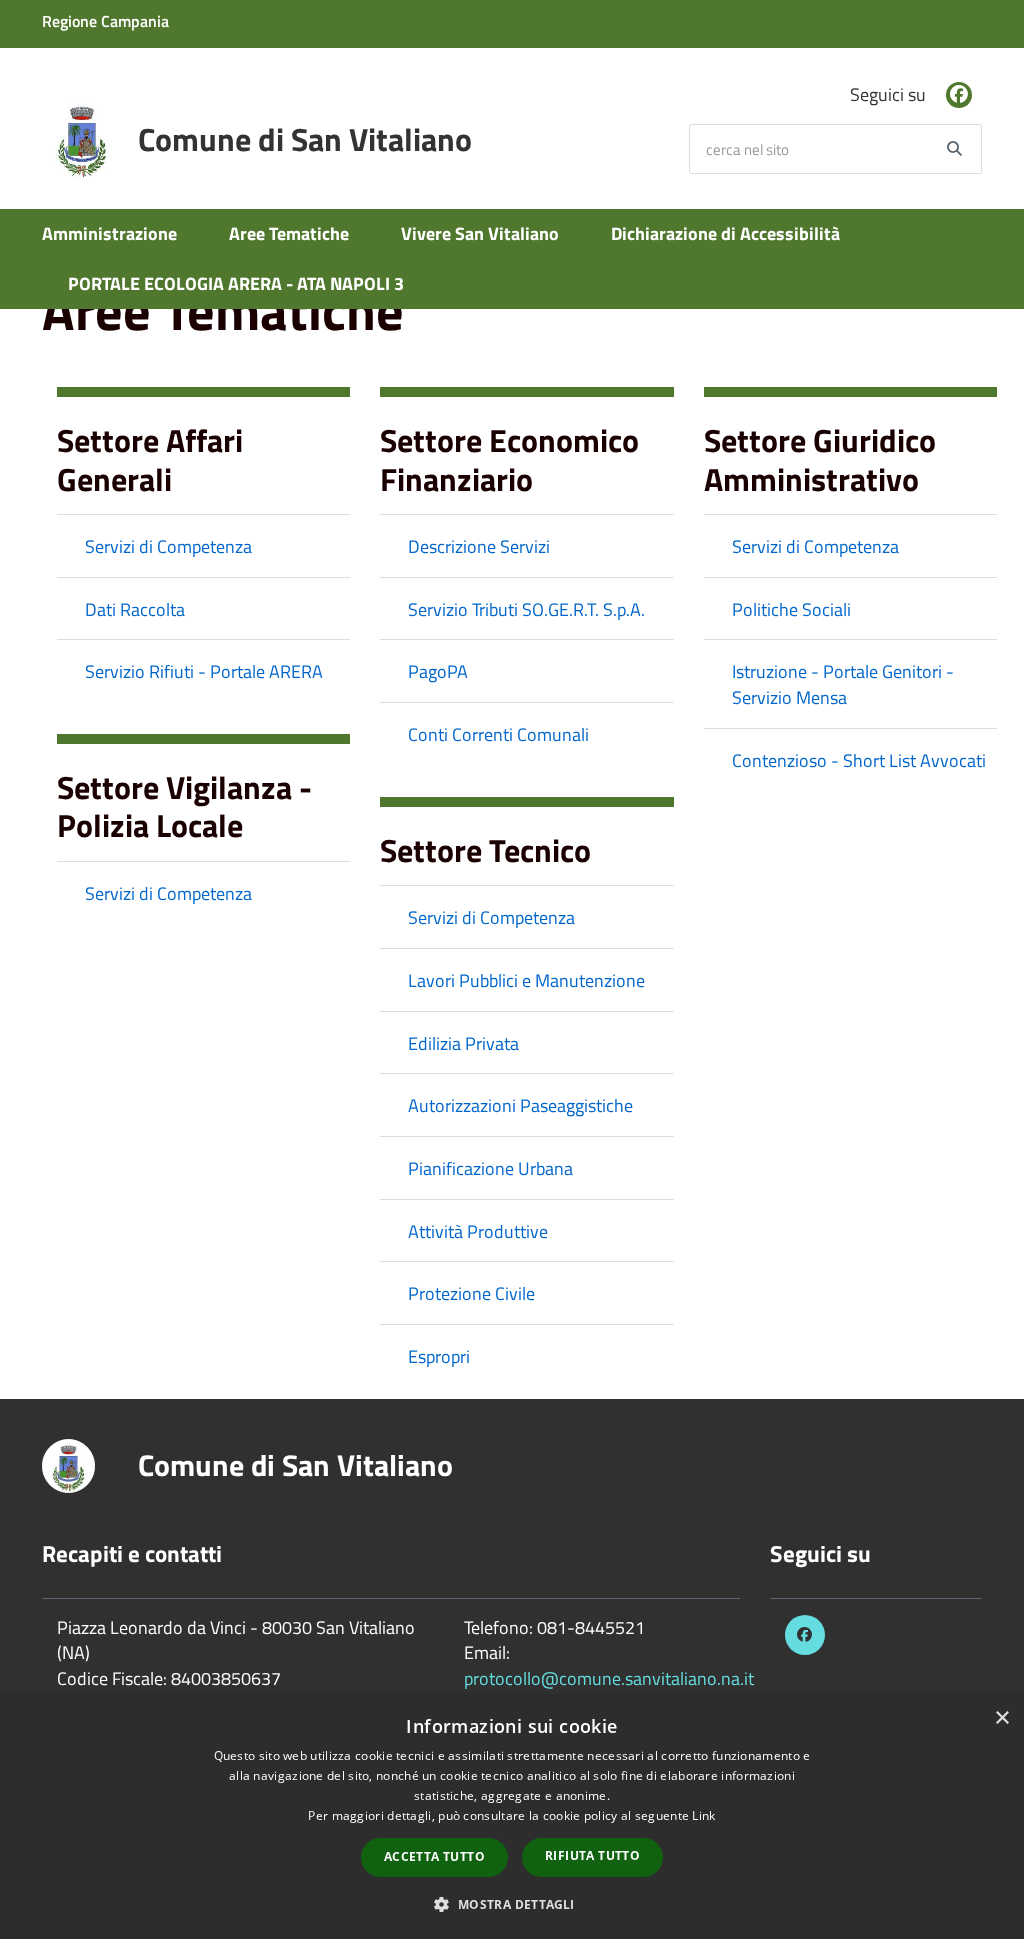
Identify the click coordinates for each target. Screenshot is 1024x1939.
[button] (511, 1903)
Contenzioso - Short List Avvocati (859, 760)
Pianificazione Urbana (490, 1168)
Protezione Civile (471, 1293)
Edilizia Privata (463, 1043)
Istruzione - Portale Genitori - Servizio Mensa (843, 684)
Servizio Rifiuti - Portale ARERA (204, 671)
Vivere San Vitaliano (480, 233)
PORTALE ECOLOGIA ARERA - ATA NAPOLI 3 (236, 283)
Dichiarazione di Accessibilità (725, 233)
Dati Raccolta (135, 609)
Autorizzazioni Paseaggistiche (520, 1105)
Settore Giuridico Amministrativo (820, 459)
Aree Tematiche (289, 233)
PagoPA (438, 671)
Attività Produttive (478, 1231)
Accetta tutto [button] (434, 1856)
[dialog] (512, 1818)
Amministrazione (109, 233)
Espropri (439, 1356)
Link (703, 1815)
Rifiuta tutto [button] (592, 1855)
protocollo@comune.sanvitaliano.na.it (609, 1678)
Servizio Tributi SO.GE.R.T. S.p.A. (526, 609)
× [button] (1001, 1718)
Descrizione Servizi (479, 546)
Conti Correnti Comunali (498, 734)
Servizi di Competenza (168, 546)
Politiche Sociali (791, 609)
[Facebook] (959, 95)
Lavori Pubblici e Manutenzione (526, 980)
